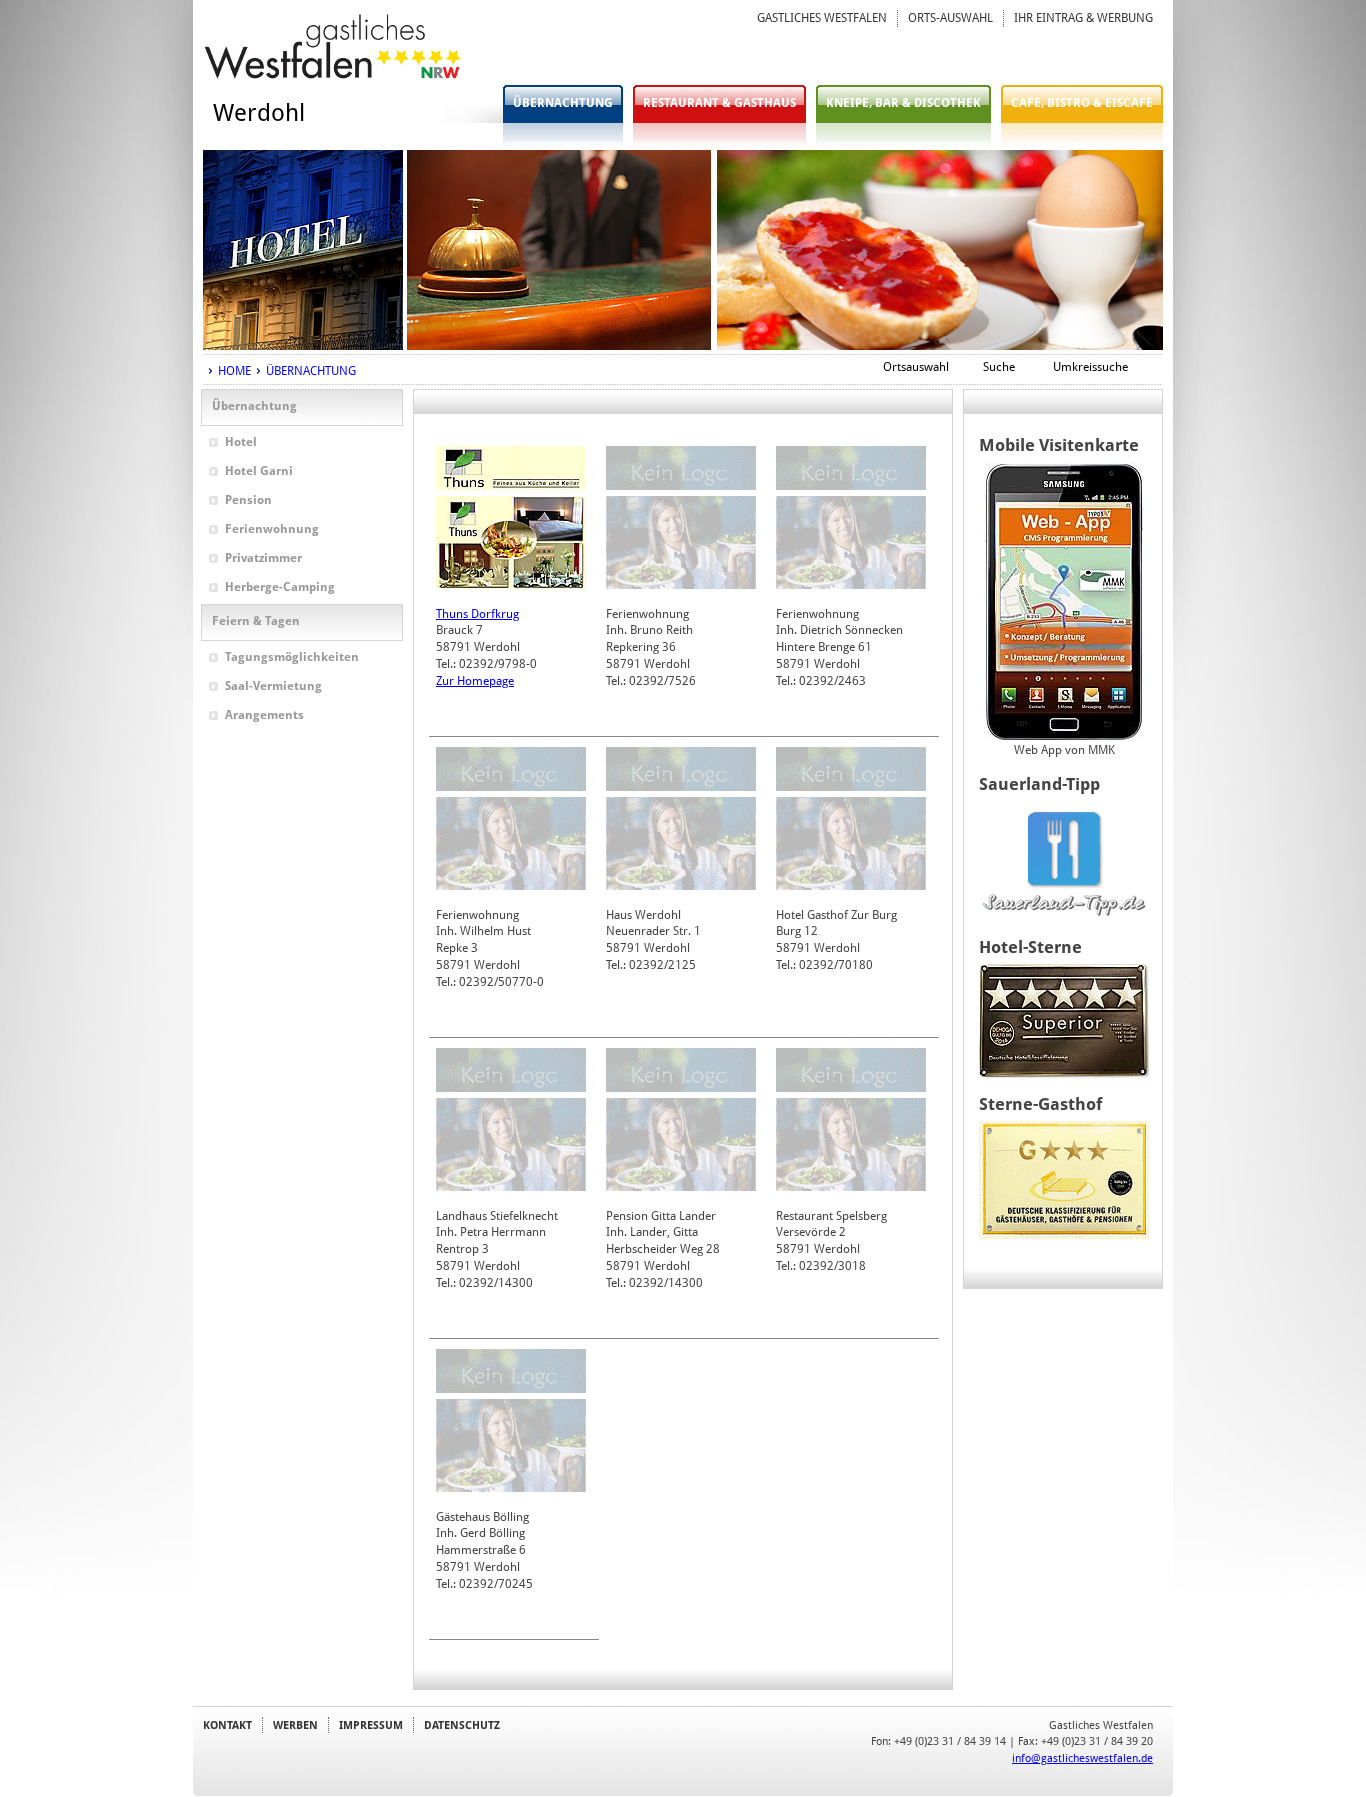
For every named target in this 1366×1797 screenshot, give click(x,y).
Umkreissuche (1090, 367)
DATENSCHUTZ (462, 1725)
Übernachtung (254, 406)
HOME (234, 371)
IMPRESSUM (371, 1725)
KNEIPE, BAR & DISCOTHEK (903, 103)
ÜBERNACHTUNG (563, 103)
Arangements (264, 715)
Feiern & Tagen (256, 621)
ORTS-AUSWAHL (950, 18)
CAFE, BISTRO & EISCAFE (1082, 103)
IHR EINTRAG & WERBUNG (1083, 18)
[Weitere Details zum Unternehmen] (511, 486)
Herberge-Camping (280, 587)
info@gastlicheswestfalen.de (1082, 1758)
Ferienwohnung (272, 529)
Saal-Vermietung (273, 686)
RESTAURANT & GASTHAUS (719, 103)
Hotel (241, 442)
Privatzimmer (263, 558)
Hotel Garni (259, 471)
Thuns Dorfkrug (477, 614)
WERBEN (295, 1725)
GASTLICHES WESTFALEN (822, 18)
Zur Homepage (475, 681)
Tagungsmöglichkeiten (292, 657)
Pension (248, 500)
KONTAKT (227, 1725)
